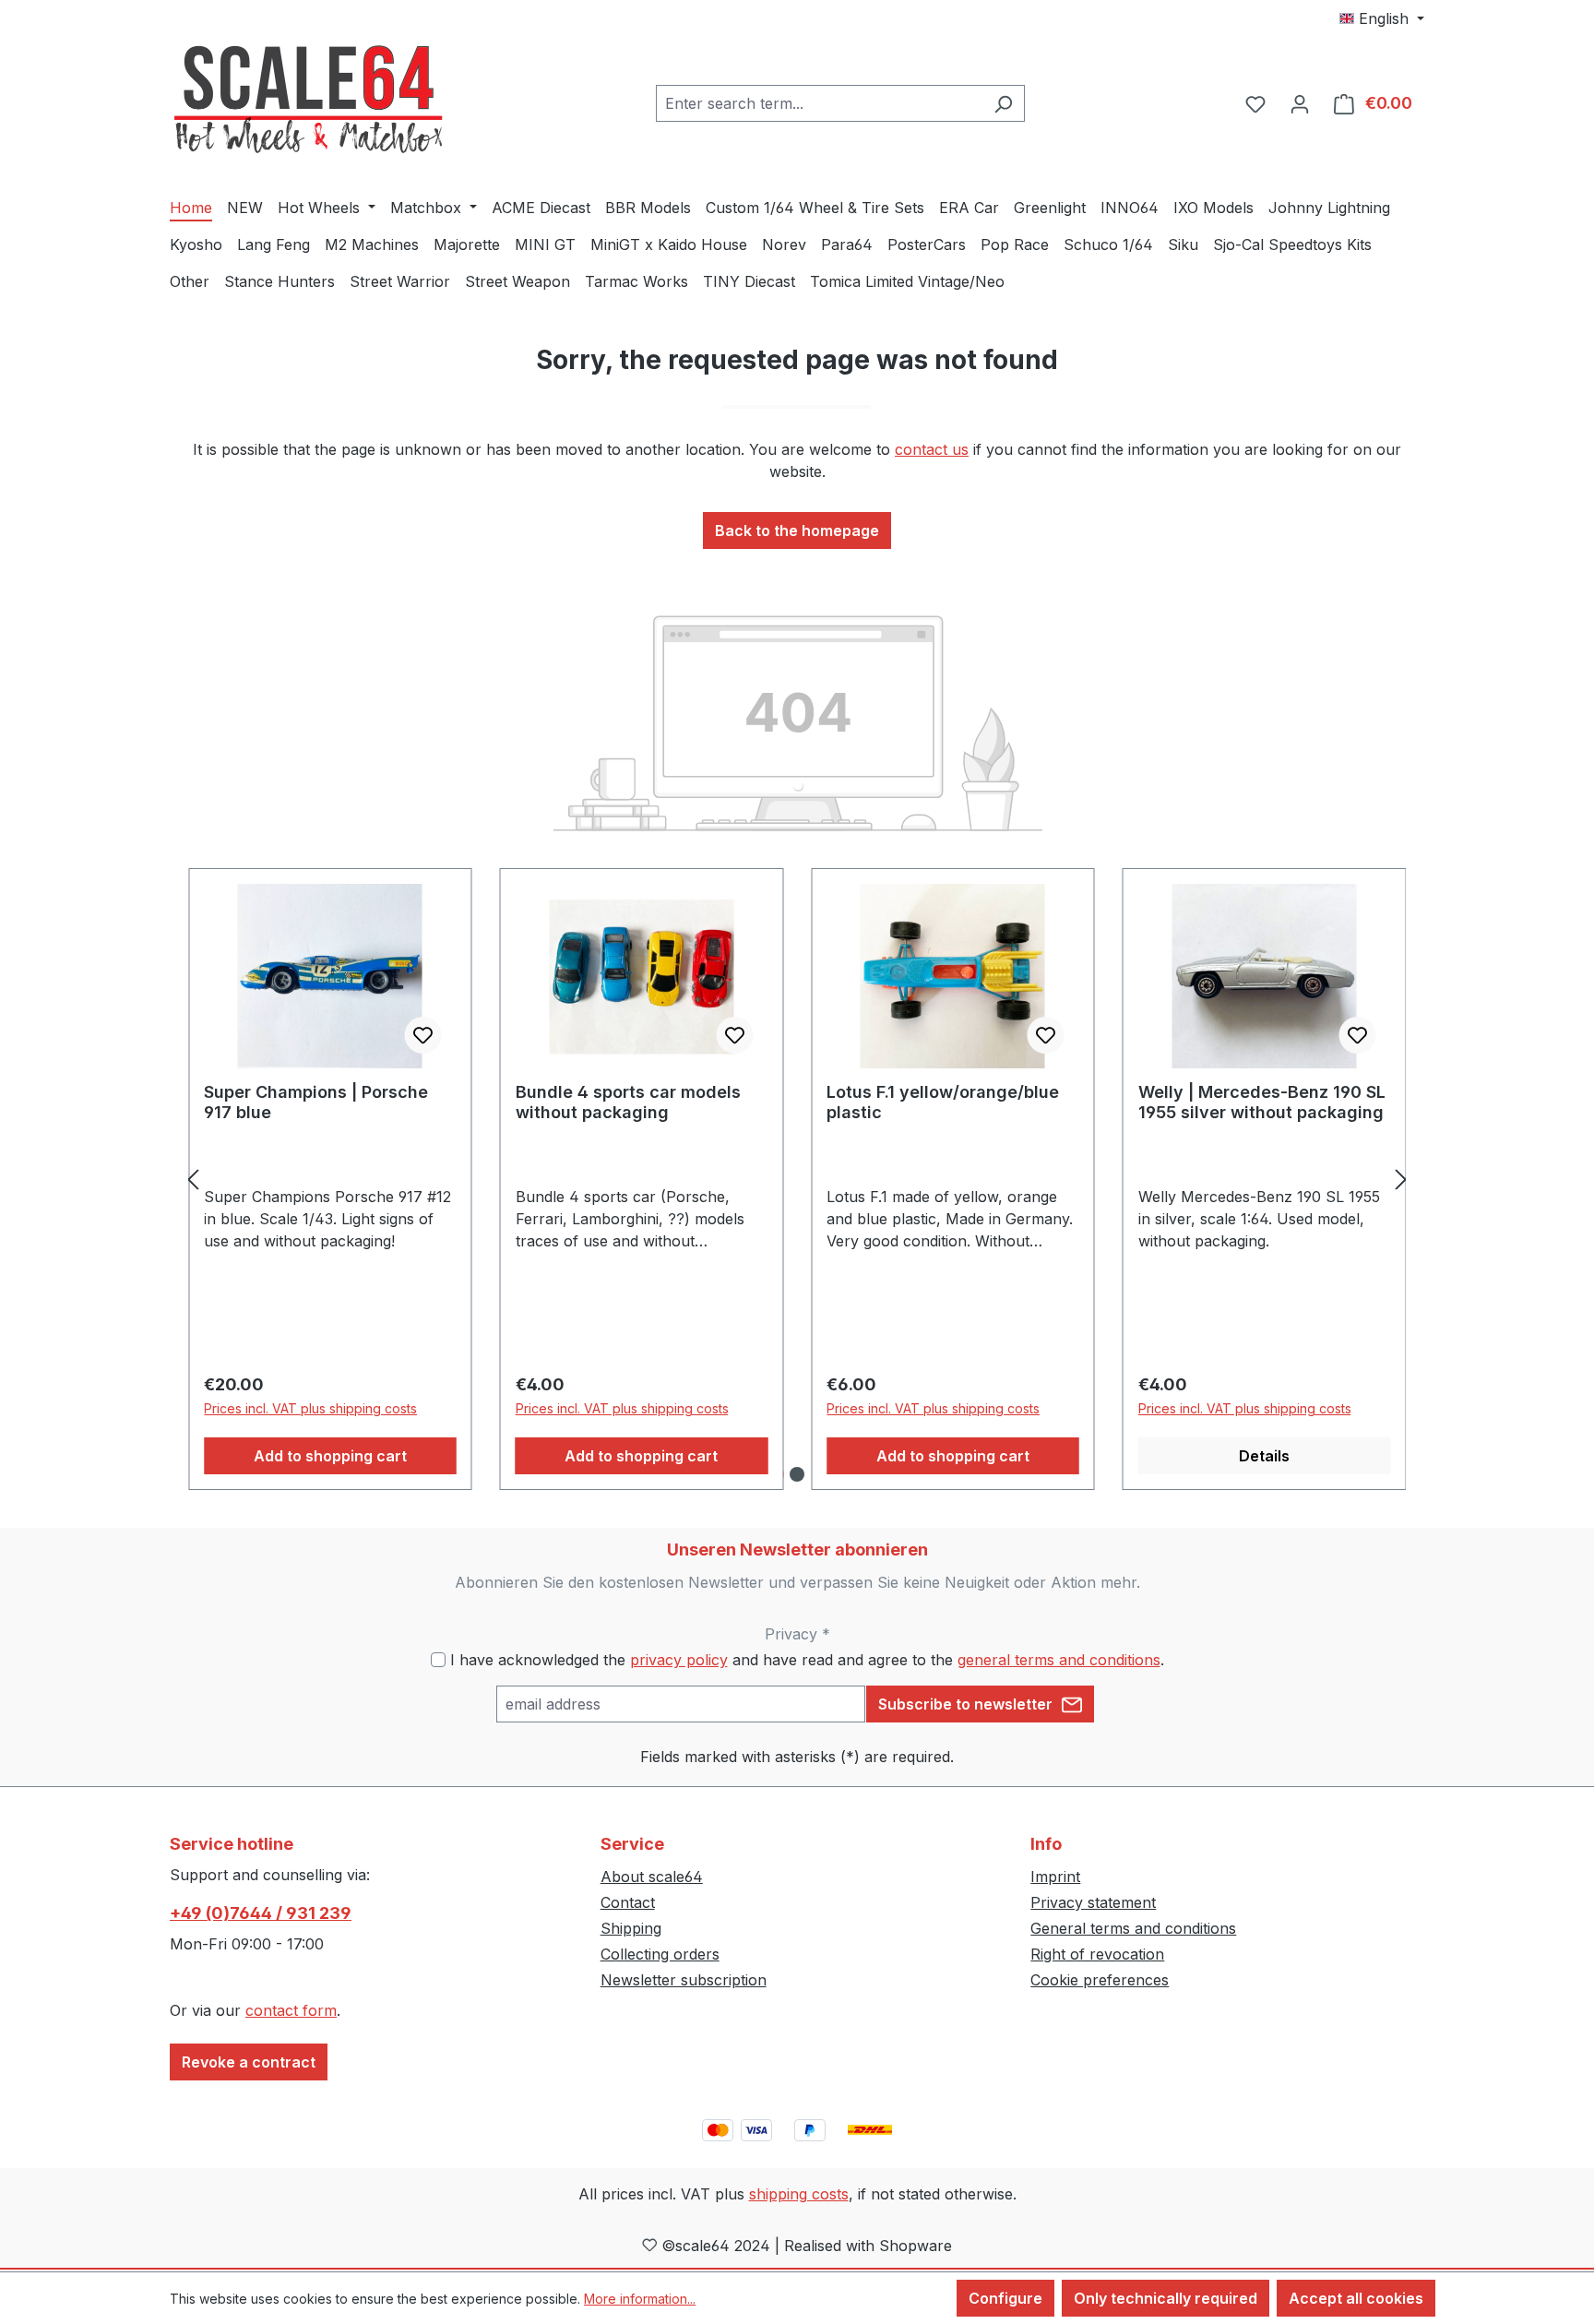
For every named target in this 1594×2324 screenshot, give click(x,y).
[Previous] (193, 1180)
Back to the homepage (797, 530)
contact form (291, 2010)
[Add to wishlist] (423, 1035)
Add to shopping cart (330, 1456)
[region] (797, 1180)
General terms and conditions (1133, 1928)
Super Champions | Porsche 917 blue (316, 1102)
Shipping (631, 1928)
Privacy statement (1093, 1902)
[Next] (1401, 1180)
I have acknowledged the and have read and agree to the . (807, 1660)
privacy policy (679, 1660)
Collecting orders (660, 1954)
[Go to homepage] (308, 100)
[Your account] (1300, 103)
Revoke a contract (249, 2062)
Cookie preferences (1100, 1980)
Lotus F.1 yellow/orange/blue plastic (943, 1102)
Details (1264, 1456)
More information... (640, 2299)
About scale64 (652, 1877)
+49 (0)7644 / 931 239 (261, 1913)
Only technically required (1166, 2298)
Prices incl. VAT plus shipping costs (310, 1408)
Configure (1005, 2298)
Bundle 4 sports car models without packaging (628, 1102)
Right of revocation (1097, 1954)
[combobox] (819, 103)
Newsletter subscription (684, 1980)
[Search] (1003, 103)
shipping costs (799, 2194)
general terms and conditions (1059, 1660)
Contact (628, 1902)
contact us (932, 449)
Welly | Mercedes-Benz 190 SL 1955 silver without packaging (1262, 1102)
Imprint (1055, 1877)
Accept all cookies (1356, 2298)
